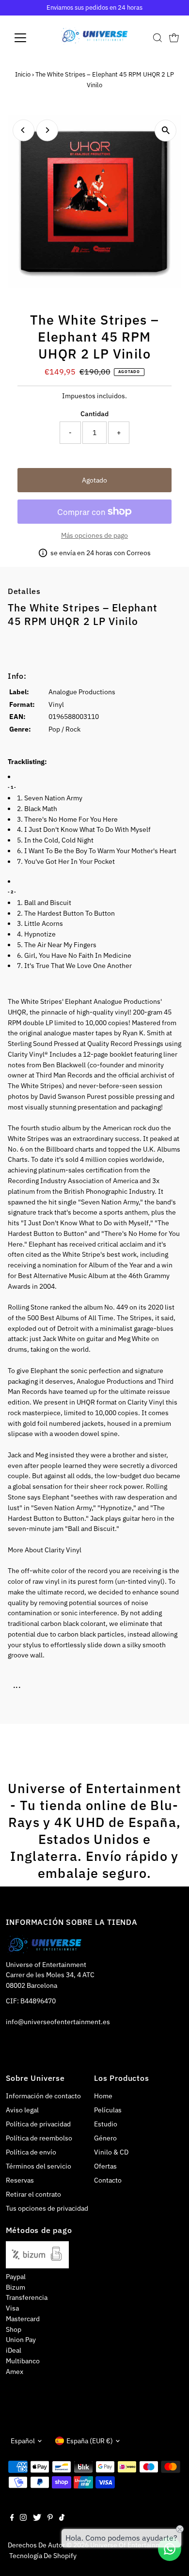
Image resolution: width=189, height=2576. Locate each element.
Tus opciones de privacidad (47, 2208)
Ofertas (105, 2166)
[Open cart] (174, 38)
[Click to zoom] (165, 131)
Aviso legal (22, 2110)
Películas (108, 2110)
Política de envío (31, 2152)
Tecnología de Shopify (43, 2556)
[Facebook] (12, 2518)
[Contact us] (170, 2549)
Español (23, 2441)
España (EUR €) (90, 2441)
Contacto (108, 2180)
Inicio (23, 74)
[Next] (47, 130)
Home (103, 2096)
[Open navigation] (28, 38)
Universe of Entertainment (131, 2545)
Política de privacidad (38, 2124)
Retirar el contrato (33, 2194)
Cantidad (94, 414)
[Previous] (24, 130)
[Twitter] (37, 2518)
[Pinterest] (50, 2518)
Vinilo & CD (111, 2152)
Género (105, 2138)
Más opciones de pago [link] (94, 535)
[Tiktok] (62, 2518)
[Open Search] (157, 38)
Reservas (20, 2180)
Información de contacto (43, 2096)
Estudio (106, 2124)
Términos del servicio (39, 2166)
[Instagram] (23, 2518)
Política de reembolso (39, 2138)
